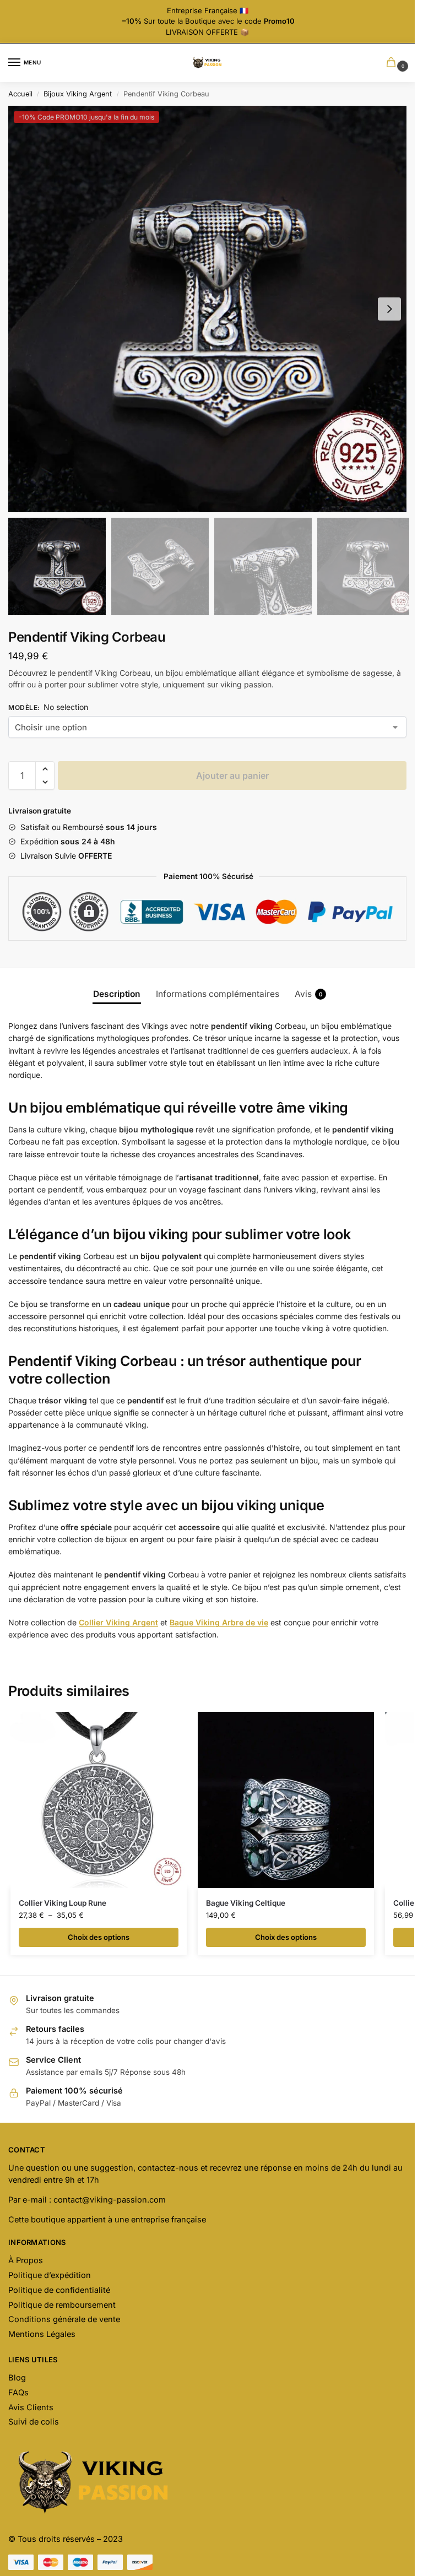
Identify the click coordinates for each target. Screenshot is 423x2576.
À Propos (26, 2260)
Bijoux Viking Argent (78, 94)
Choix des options (99, 1937)
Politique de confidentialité (59, 2290)
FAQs (18, 2393)
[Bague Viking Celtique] (286, 1800)
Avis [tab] (309, 994)
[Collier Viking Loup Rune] (99, 1800)
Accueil (20, 94)
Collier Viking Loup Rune (63, 1903)
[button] (389, 309)
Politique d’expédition (50, 2275)
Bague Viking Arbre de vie (219, 1622)
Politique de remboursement (62, 2305)
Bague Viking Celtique (246, 1903)
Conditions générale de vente (64, 2319)
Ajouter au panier (232, 775)
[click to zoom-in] (211, 309)
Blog (17, 2378)
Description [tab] (117, 994)
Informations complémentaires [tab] (218, 994)
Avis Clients (31, 2407)
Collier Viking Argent (118, 1622)
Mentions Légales (42, 2334)
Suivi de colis (34, 2422)
